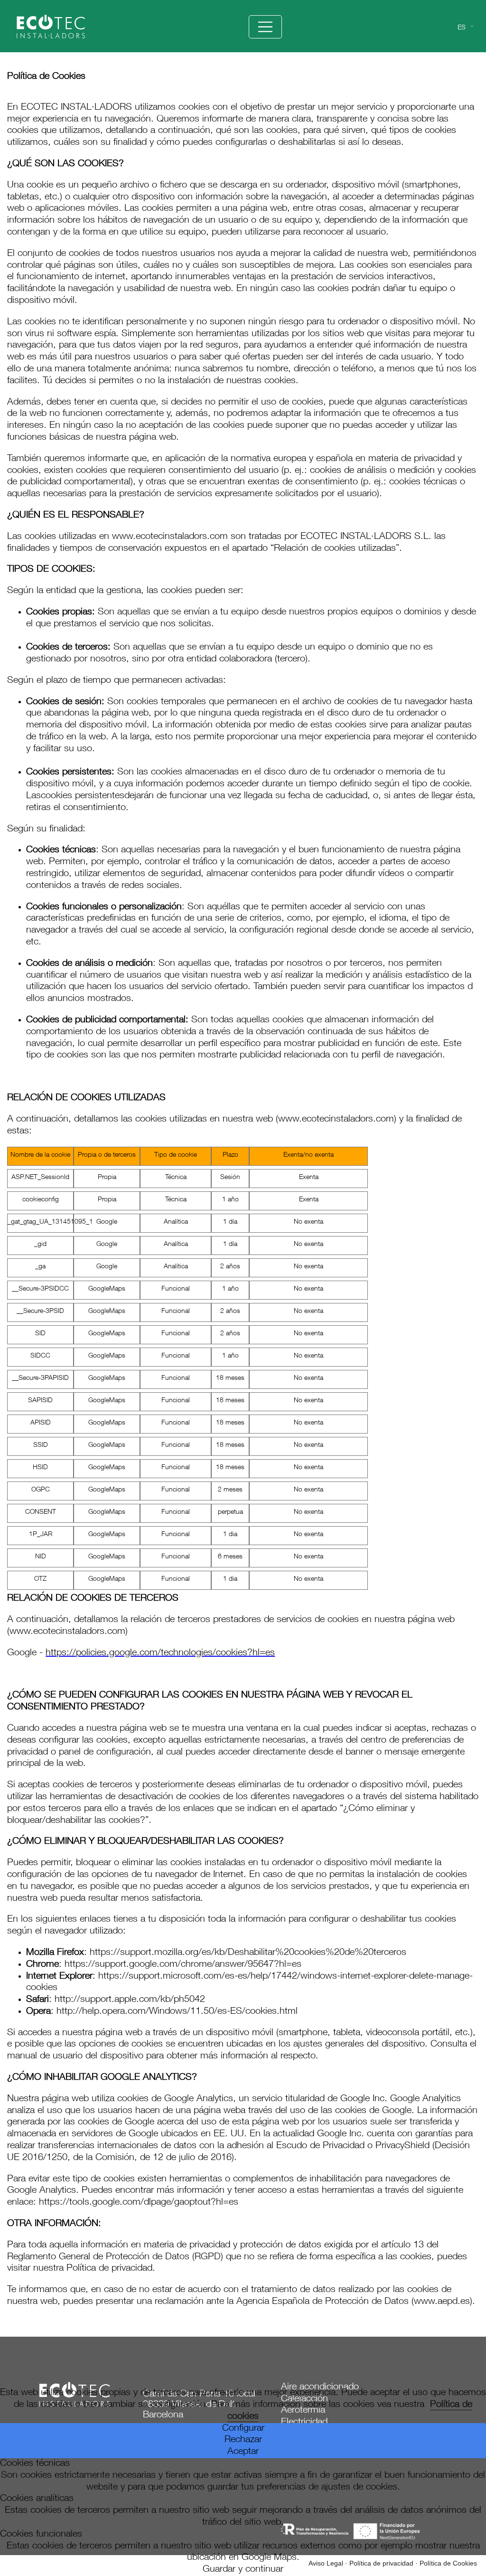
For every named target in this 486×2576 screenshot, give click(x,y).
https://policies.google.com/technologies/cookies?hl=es (160, 1653)
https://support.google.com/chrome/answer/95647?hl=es (183, 1965)
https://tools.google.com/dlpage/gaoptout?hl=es (139, 2203)
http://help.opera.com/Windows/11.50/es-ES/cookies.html (177, 2012)
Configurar (243, 2429)
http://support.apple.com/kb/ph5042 (130, 2000)
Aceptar (243, 2452)
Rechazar (243, 2440)
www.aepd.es (442, 2302)
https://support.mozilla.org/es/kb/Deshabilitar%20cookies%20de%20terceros (248, 1953)
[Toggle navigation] (265, 27)
